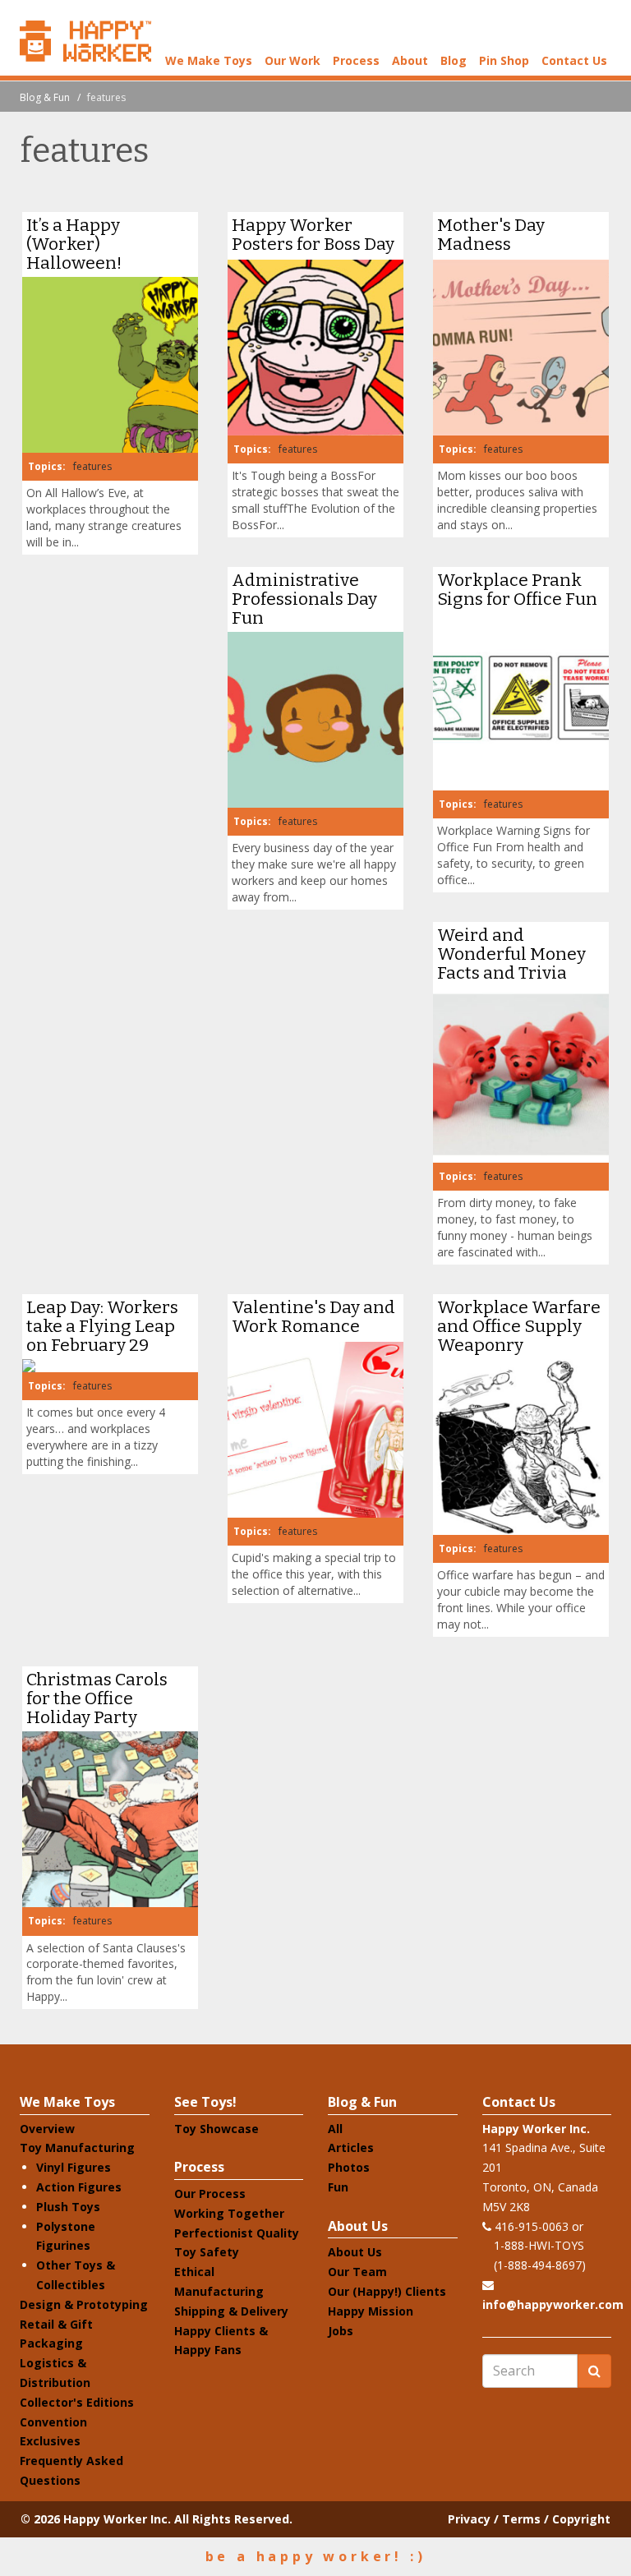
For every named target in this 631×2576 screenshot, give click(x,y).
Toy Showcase (216, 2129)
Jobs (341, 2331)
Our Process (210, 2194)
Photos (349, 2167)
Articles (351, 2147)
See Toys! (205, 2102)
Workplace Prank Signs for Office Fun (517, 590)
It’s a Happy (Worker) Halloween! (74, 244)
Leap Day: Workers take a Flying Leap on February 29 (102, 1326)
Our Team (357, 2272)
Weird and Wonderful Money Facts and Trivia (511, 954)
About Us (358, 2226)
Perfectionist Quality (237, 2233)
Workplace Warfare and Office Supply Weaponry (519, 1326)
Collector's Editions (77, 2402)
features (92, 466)
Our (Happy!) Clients (387, 2291)
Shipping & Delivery (231, 2311)
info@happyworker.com (553, 2304)
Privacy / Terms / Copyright (529, 2519)
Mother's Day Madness (491, 235)
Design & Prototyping (84, 2304)
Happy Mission (371, 2311)
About (410, 60)
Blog (454, 60)
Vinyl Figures (74, 2167)
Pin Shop (504, 60)
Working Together (229, 2213)
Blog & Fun (45, 97)
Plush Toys (68, 2207)
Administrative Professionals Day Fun (304, 599)
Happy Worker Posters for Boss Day (313, 235)
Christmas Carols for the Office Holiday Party (97, 1698)
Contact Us (574, 60)
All (335, 2129)
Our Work (292, 60)
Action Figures (79, 2187)
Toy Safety (207, 2252)
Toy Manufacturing (77, 2147)
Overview (47, 2129)
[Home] (85, 41)
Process (356, 60)
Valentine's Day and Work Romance (313, 1317)
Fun (338, 2187)
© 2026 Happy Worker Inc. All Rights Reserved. (157, 2519)
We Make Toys (209, 60)
